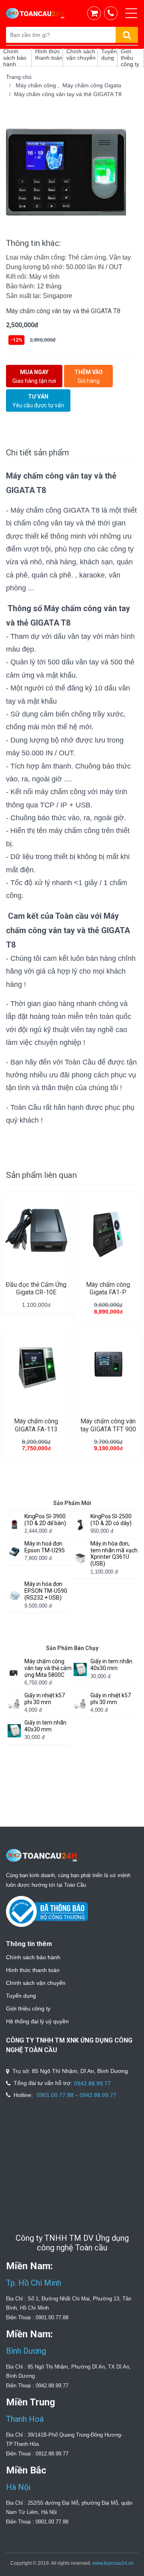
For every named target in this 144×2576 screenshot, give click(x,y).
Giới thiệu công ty (28, 2008)
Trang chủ (19, 77)
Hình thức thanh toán (33, 1970)
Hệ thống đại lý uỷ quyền (37, 2021)
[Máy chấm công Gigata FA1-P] (108, 1231)
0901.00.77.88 (55, 2095)
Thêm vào (89, 376)
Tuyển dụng (21, 1996)
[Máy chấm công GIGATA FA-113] (36, 1368)
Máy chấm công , (39, 85)
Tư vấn (38, 401)
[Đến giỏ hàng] (96, 13)
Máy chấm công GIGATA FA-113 (36, 1425)
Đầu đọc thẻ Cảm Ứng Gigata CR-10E (36, 1288)
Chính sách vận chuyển (36, 1983)
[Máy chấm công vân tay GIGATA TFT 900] (108, 1368)
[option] (72, 172)
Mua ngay (34, 376)
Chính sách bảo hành (33, 1957)
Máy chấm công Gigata (92, 85)
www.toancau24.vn (113, 2563)
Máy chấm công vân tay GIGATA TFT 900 (108, 1425)
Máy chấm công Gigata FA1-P (108, 1288)
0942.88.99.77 (92, 2083)
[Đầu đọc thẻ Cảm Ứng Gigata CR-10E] (36, 1231)
